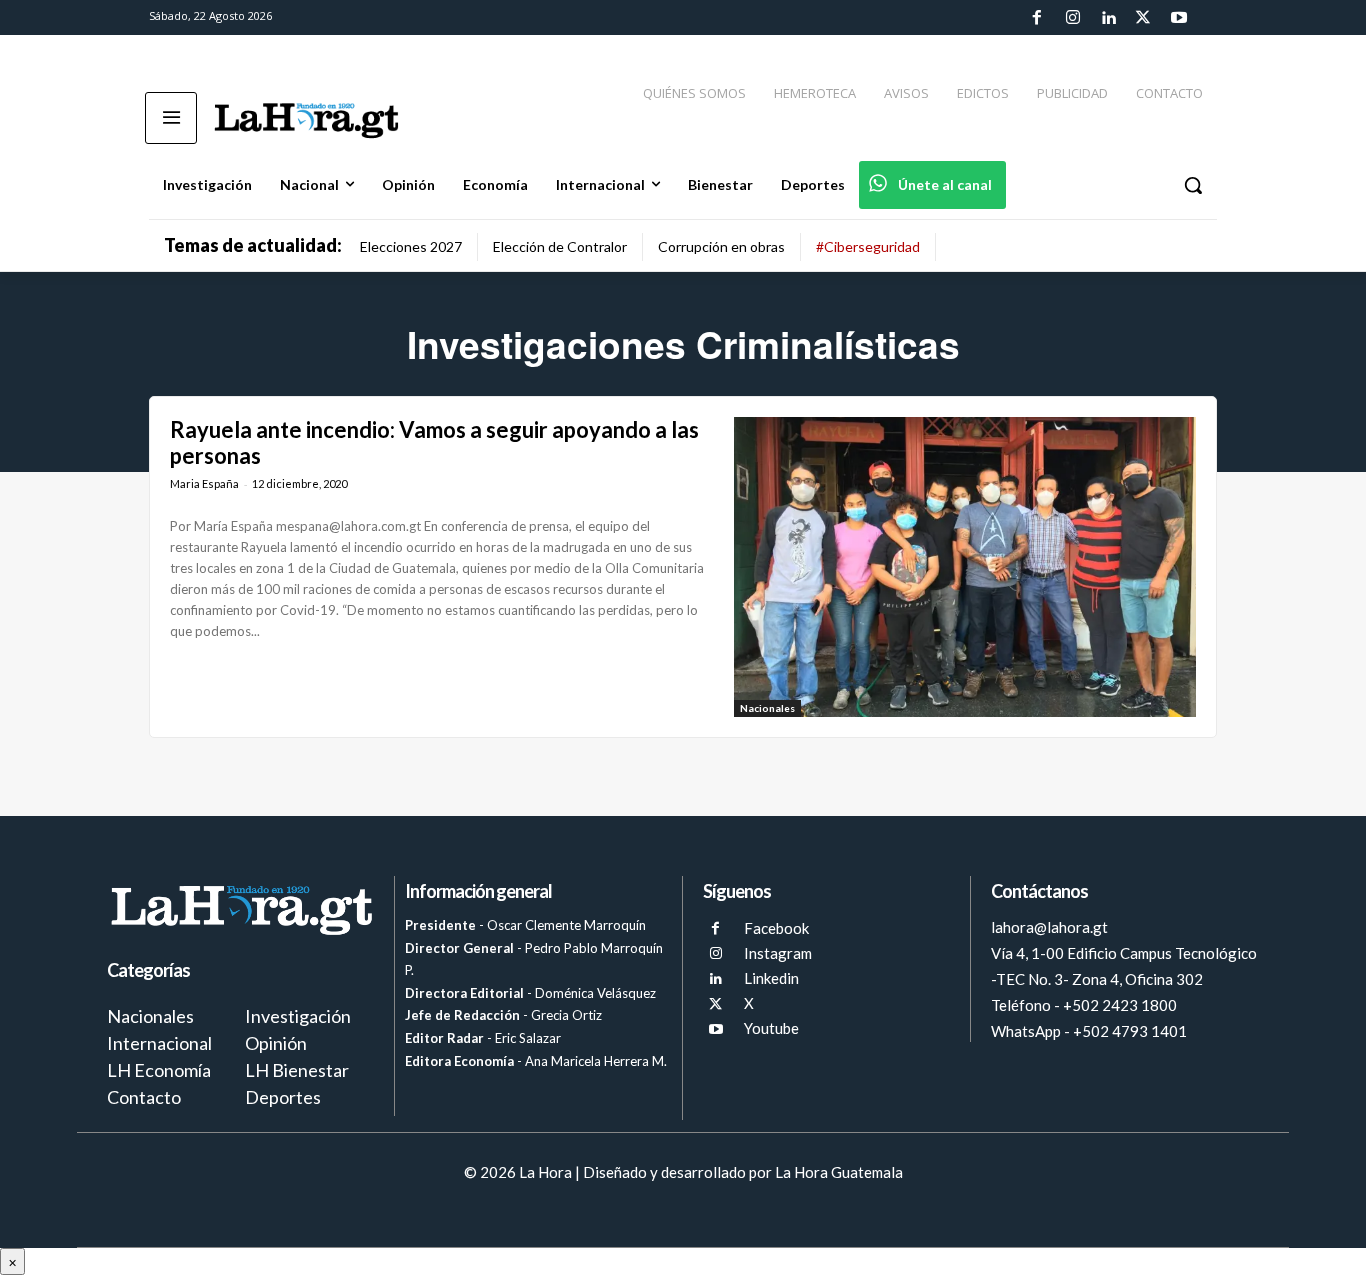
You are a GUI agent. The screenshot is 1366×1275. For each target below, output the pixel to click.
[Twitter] (1143, 18)
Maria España (204, 483)
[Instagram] (1072, 18)
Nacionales (767, 708)
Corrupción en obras (721, 246)
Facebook (776, 928)
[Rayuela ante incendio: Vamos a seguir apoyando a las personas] (965, 567)
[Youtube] (1179, 18)
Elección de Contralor (560, 246)
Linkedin (771, 978)
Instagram (778, 953)
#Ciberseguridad (868, 246)
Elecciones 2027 (411, 246)
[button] (1193, 185)
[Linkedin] (1108, 18)
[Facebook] (1037, 18)
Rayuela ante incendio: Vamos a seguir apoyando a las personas (434, 442)
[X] (715, 1004)
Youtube (771, 1028)
